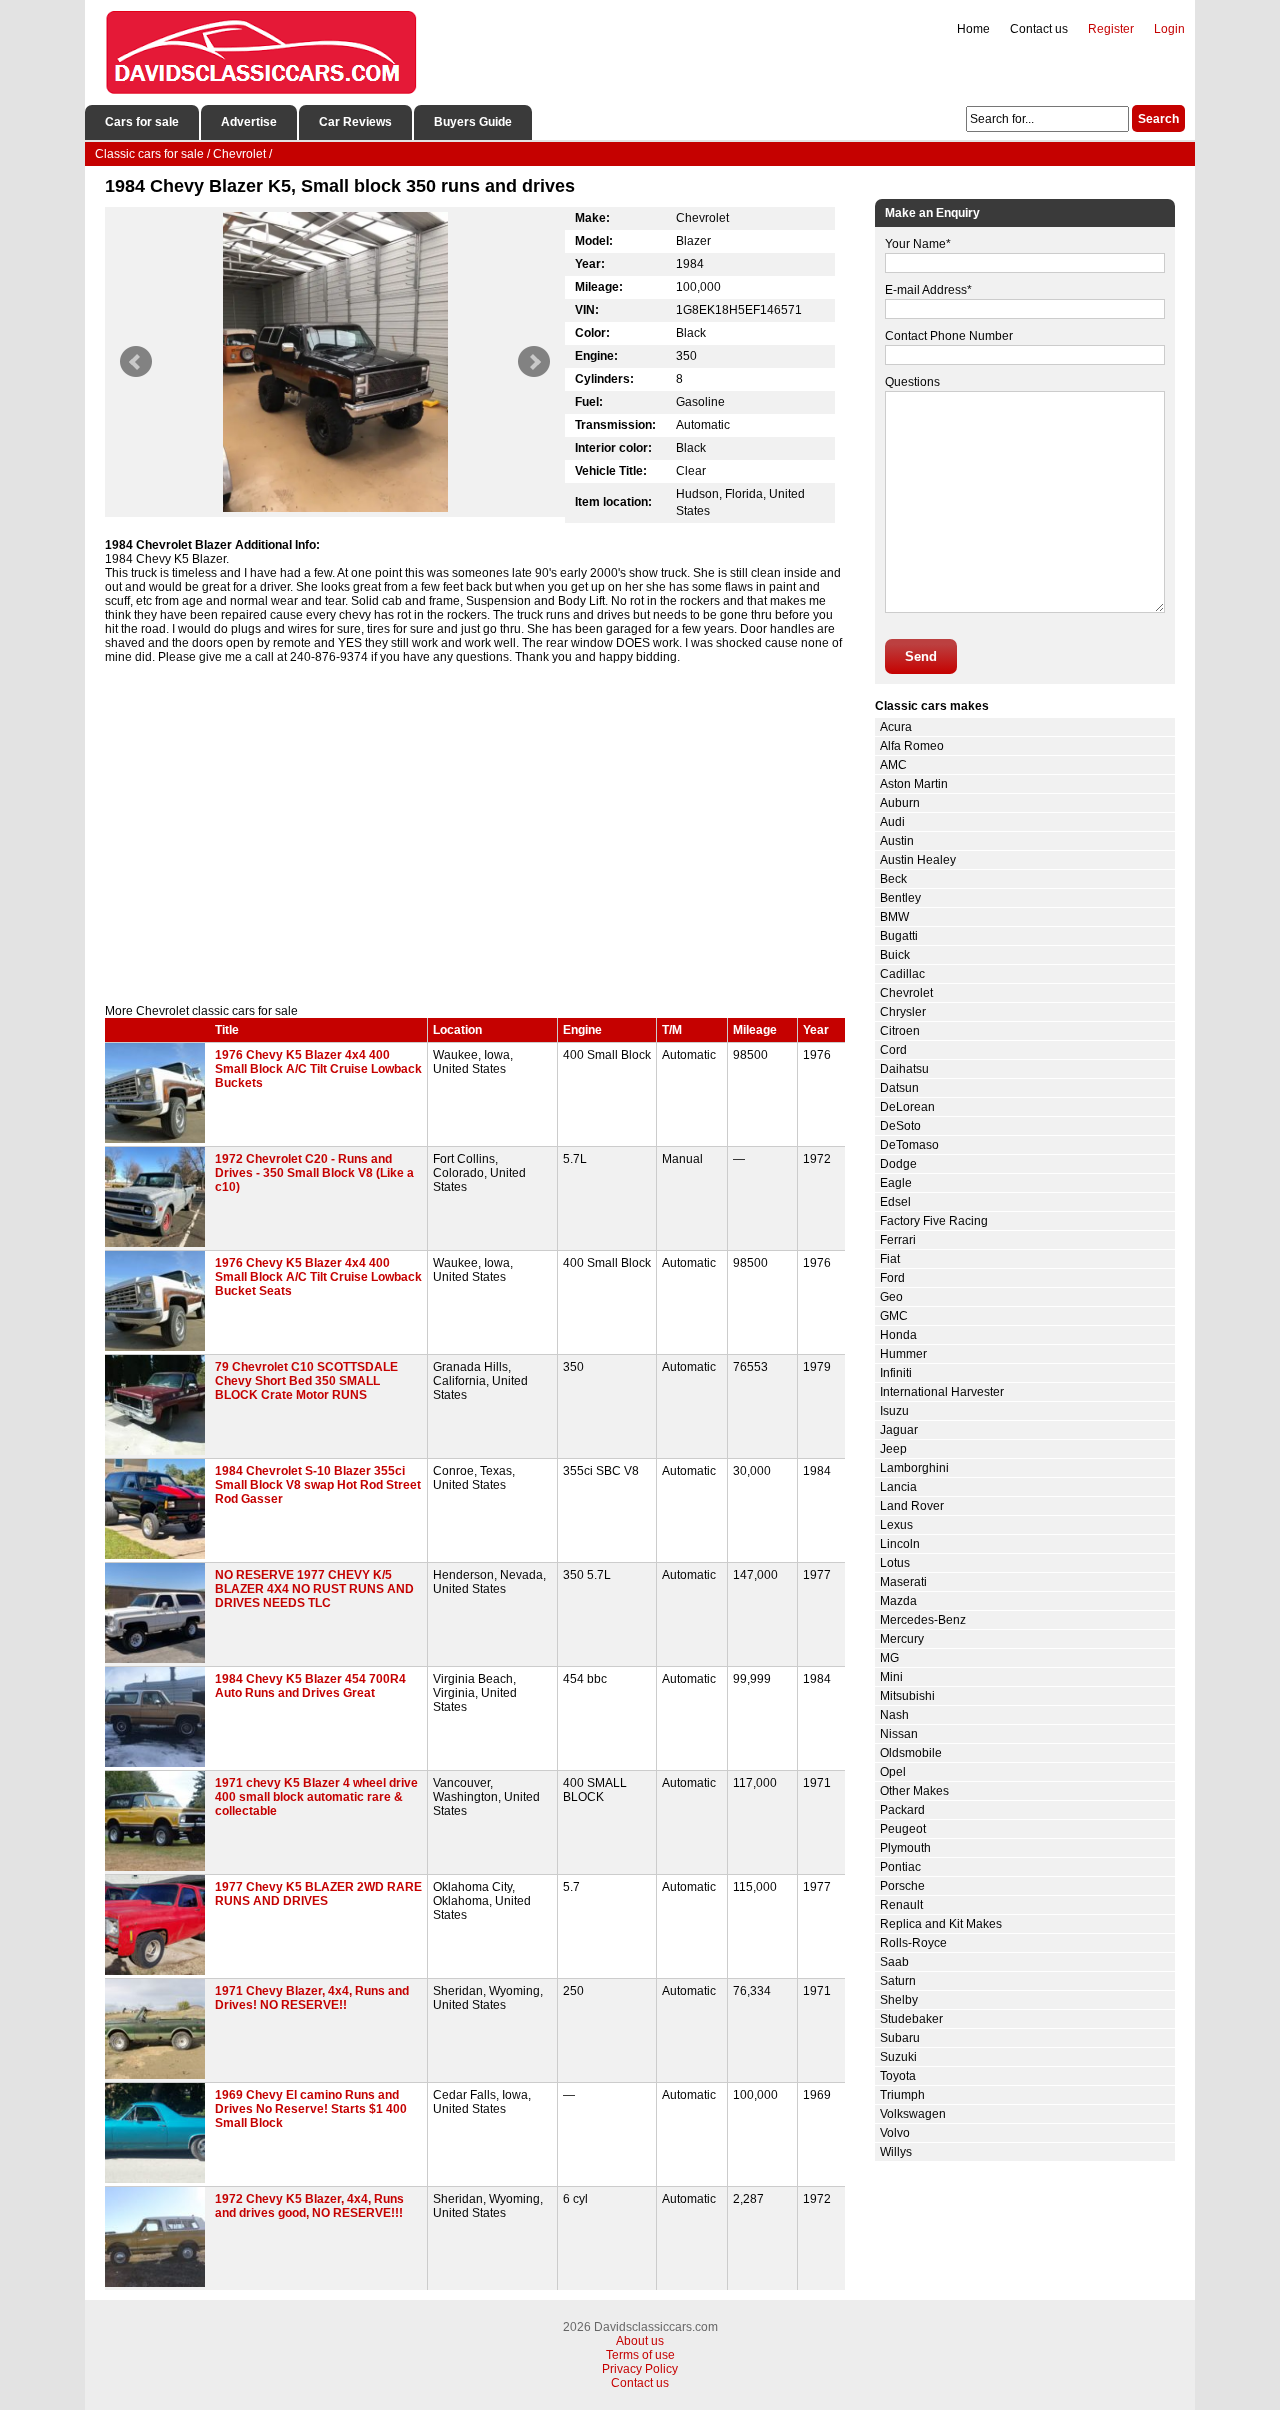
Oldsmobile (911, 1753)
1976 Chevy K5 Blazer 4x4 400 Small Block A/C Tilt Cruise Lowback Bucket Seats (318, 1277)
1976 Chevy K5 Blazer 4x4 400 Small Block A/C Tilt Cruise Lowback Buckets (318, 1069)
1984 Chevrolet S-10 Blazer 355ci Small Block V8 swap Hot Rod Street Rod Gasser (318, 1485)
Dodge (898, 1164)
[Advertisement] (475, 834)
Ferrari (898, 1240)
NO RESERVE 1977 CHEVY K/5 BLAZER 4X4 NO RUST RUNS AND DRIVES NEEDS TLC (314, 1589)
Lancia (898, 1487)
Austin (897, 841)
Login (1169, 29)
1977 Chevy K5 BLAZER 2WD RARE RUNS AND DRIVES (318, 1894)
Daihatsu (904, 1069)
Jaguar (899, 1430)
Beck (893, 879)
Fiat (890, 1259)
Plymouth (905, 1848)
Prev (136, 362)
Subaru (900, 2038)
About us (640, 2341)
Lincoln (900, 1544)
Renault (901, 1905)
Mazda (898, 1601)
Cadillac (902, 974)
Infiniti (896, 1373)
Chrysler (903, 1012)
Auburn (900, 803)
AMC (893, 765)
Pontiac (900, 1867)
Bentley (900, 898)
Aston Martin (914, 784)
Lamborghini (914, 1468)
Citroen (900, 1031)
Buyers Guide (473, 122)
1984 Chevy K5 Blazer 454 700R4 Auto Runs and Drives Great (310, 1686)
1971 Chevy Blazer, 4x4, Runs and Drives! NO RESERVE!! (312, 1998)
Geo (891, 1297)
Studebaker (911, 2019)
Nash (894, 1715)
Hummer (903, 1354)
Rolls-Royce (913, 1943)
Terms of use (640, 2355)
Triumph (902, 2095)
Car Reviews (355, 122)
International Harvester (942, 1392)
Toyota (898, 2076)
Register (1111, 29)
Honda (898, 1335)
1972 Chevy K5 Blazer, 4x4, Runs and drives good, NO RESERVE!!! (309, 2206)
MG (889, 1658)
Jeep (893, 1449)
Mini (891, 1677)
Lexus (896, 1525)
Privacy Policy (640, 2369)
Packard (902, 1810)
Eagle (896, 1183)
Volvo (895, 2133)
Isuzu (894, 1411)
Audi (892, 822)
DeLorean (907, 1107)
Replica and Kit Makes (941, 1924)
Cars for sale (142, 122)
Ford (892, 1278)
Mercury (902, 1639)
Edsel (895, 1202)
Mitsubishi (907, 1696)
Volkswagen (913, 2114)
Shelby (899, 2000)
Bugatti (899, 936)
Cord (893, 1050)
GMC (894, 1316)
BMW (894, 917)
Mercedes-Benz (923, 1620)
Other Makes (914, 1791)
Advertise (249, 122)
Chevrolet (906, 993)
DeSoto (900, 1126)
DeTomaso (909, 1145)
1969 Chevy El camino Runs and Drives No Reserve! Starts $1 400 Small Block (311, 2109)
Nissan (899, 1734)
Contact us (1039, 29)
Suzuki (898, 2057)
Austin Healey (918, 860)
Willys (896, 2152)
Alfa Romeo (912, 746)
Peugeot (903, 1829)
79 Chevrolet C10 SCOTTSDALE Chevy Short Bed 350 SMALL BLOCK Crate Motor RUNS (306, 1381)
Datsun (899, 1088)
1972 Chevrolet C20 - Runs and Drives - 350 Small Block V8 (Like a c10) (314, 1173)
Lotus (895, 1563)
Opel (893, 1772)
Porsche (902, 1886)
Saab (894, 1962)
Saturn (898, 1981)
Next (534, 362)
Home (973, 29)
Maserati (903, 1582)
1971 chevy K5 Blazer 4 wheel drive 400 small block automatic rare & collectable (316, 1797)
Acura (896, 727)
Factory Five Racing (934, 1221)
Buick (895, 955)
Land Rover (912, 1506)
